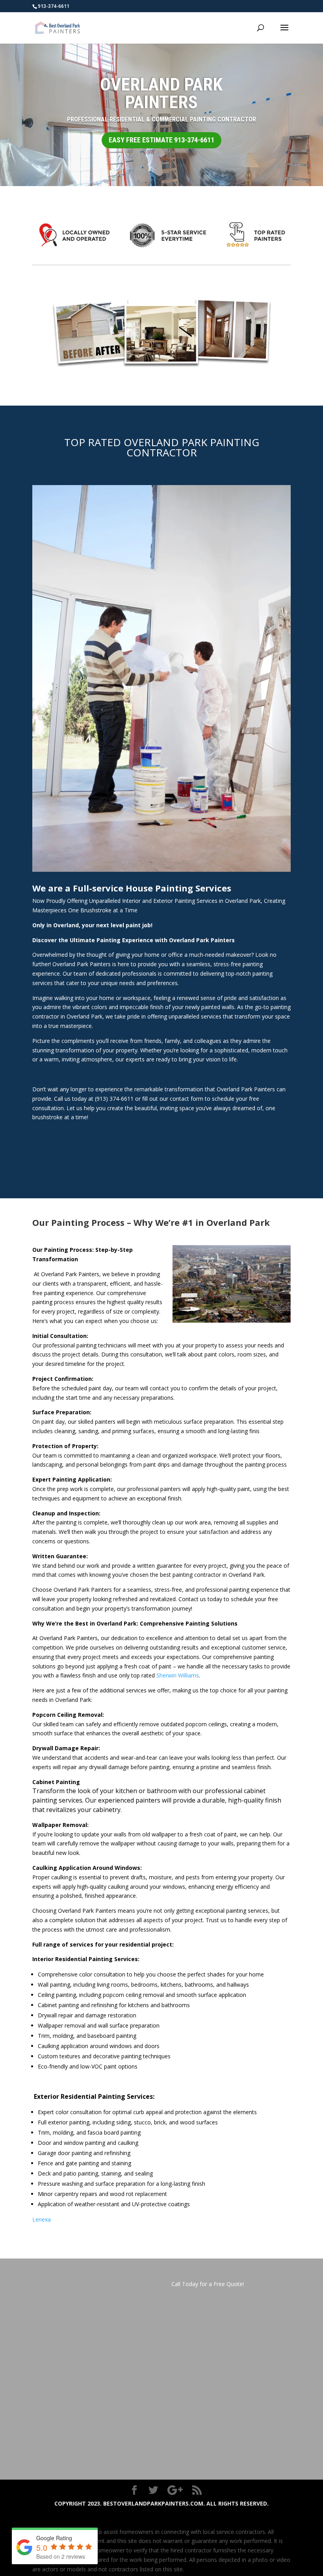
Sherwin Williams (178, 1675)
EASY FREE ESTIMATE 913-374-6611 (161, 140)
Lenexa (42, 2219)
